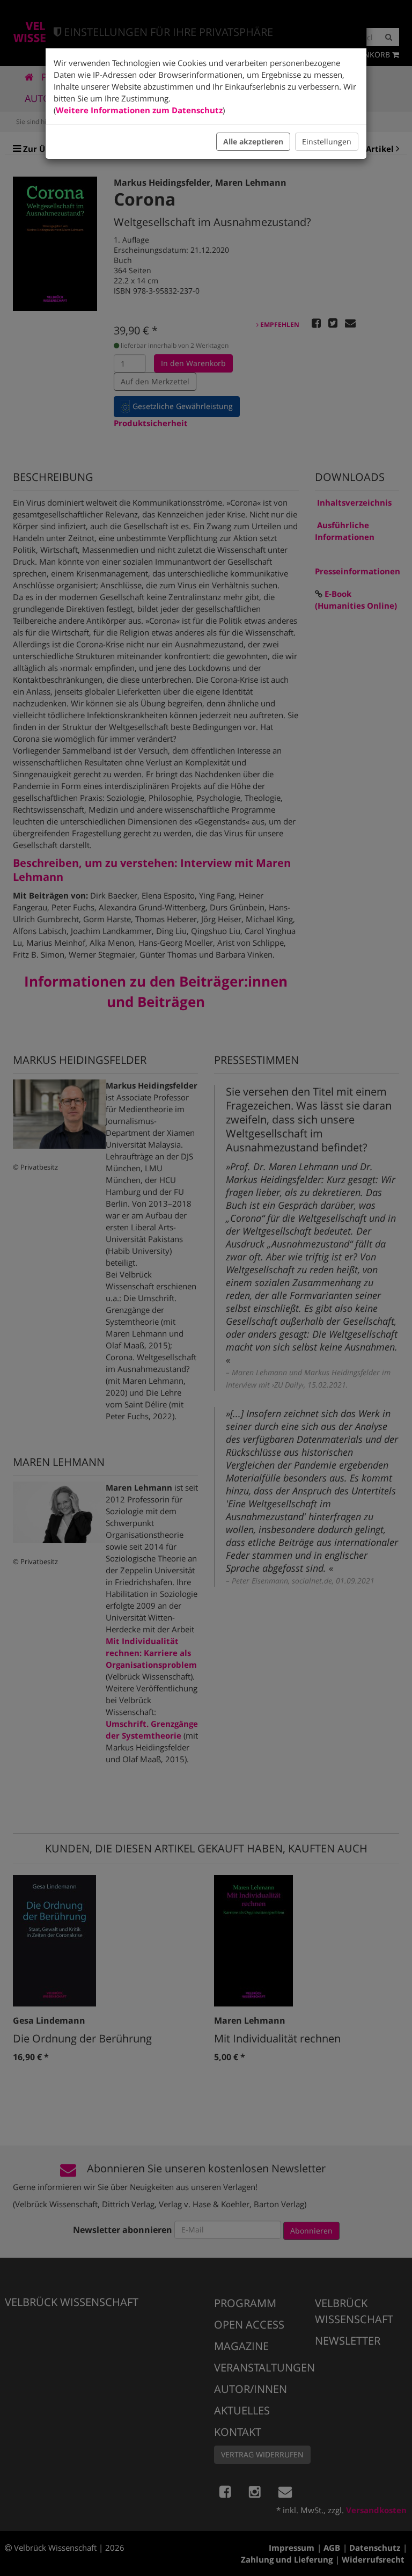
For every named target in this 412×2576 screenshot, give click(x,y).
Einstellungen (327, 141)
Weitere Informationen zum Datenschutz (139, 110)
